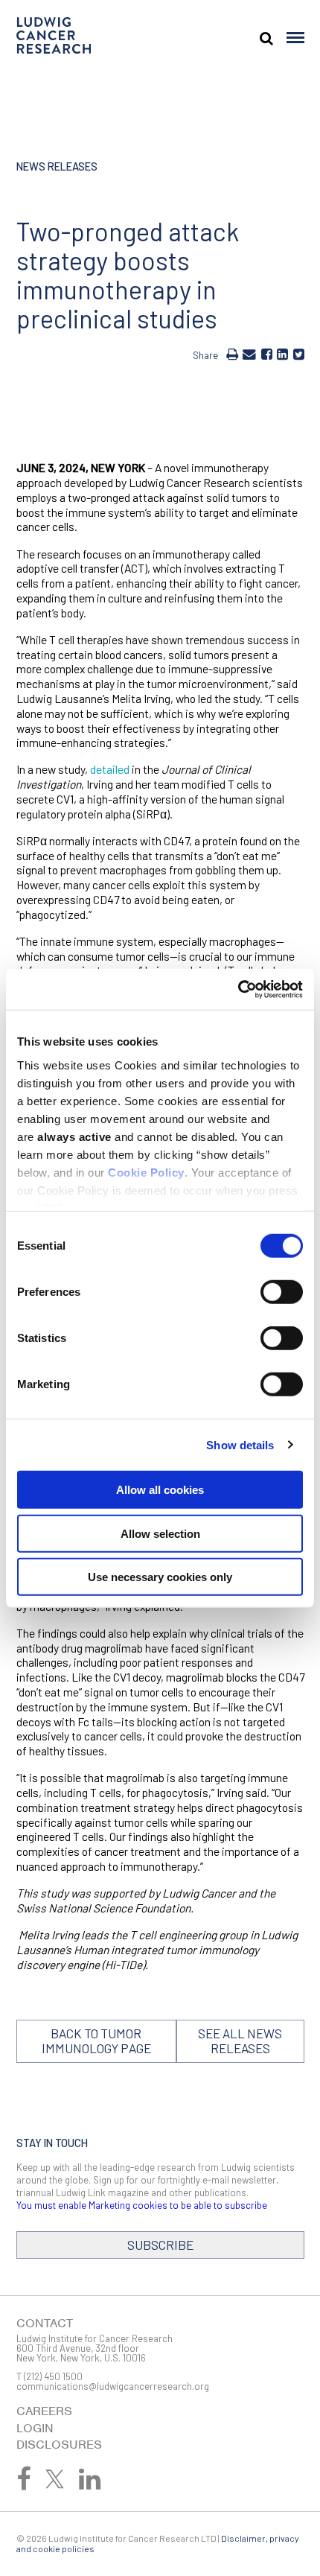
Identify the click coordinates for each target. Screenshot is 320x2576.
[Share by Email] (249, 354)
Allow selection (160, 1533)
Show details (240, 1444)
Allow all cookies (160, 1490)
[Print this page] (232, 354)
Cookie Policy (146, 1172)
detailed (110, 769)
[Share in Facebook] (267, 354)
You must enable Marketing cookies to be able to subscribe (142, 2205)
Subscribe (160, 2245)
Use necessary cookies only (160, 1577)
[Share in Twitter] (299, 354)
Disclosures (59, 2445)
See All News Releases (240, 2041)
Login (35, 2428)
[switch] (282, 1292)
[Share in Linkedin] (282, 354)
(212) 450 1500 (53, 2376)
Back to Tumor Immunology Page (96, 2041)
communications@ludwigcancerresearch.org (113, 2386)
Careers (44, 2411)
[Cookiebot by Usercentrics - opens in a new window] (238, 989)
